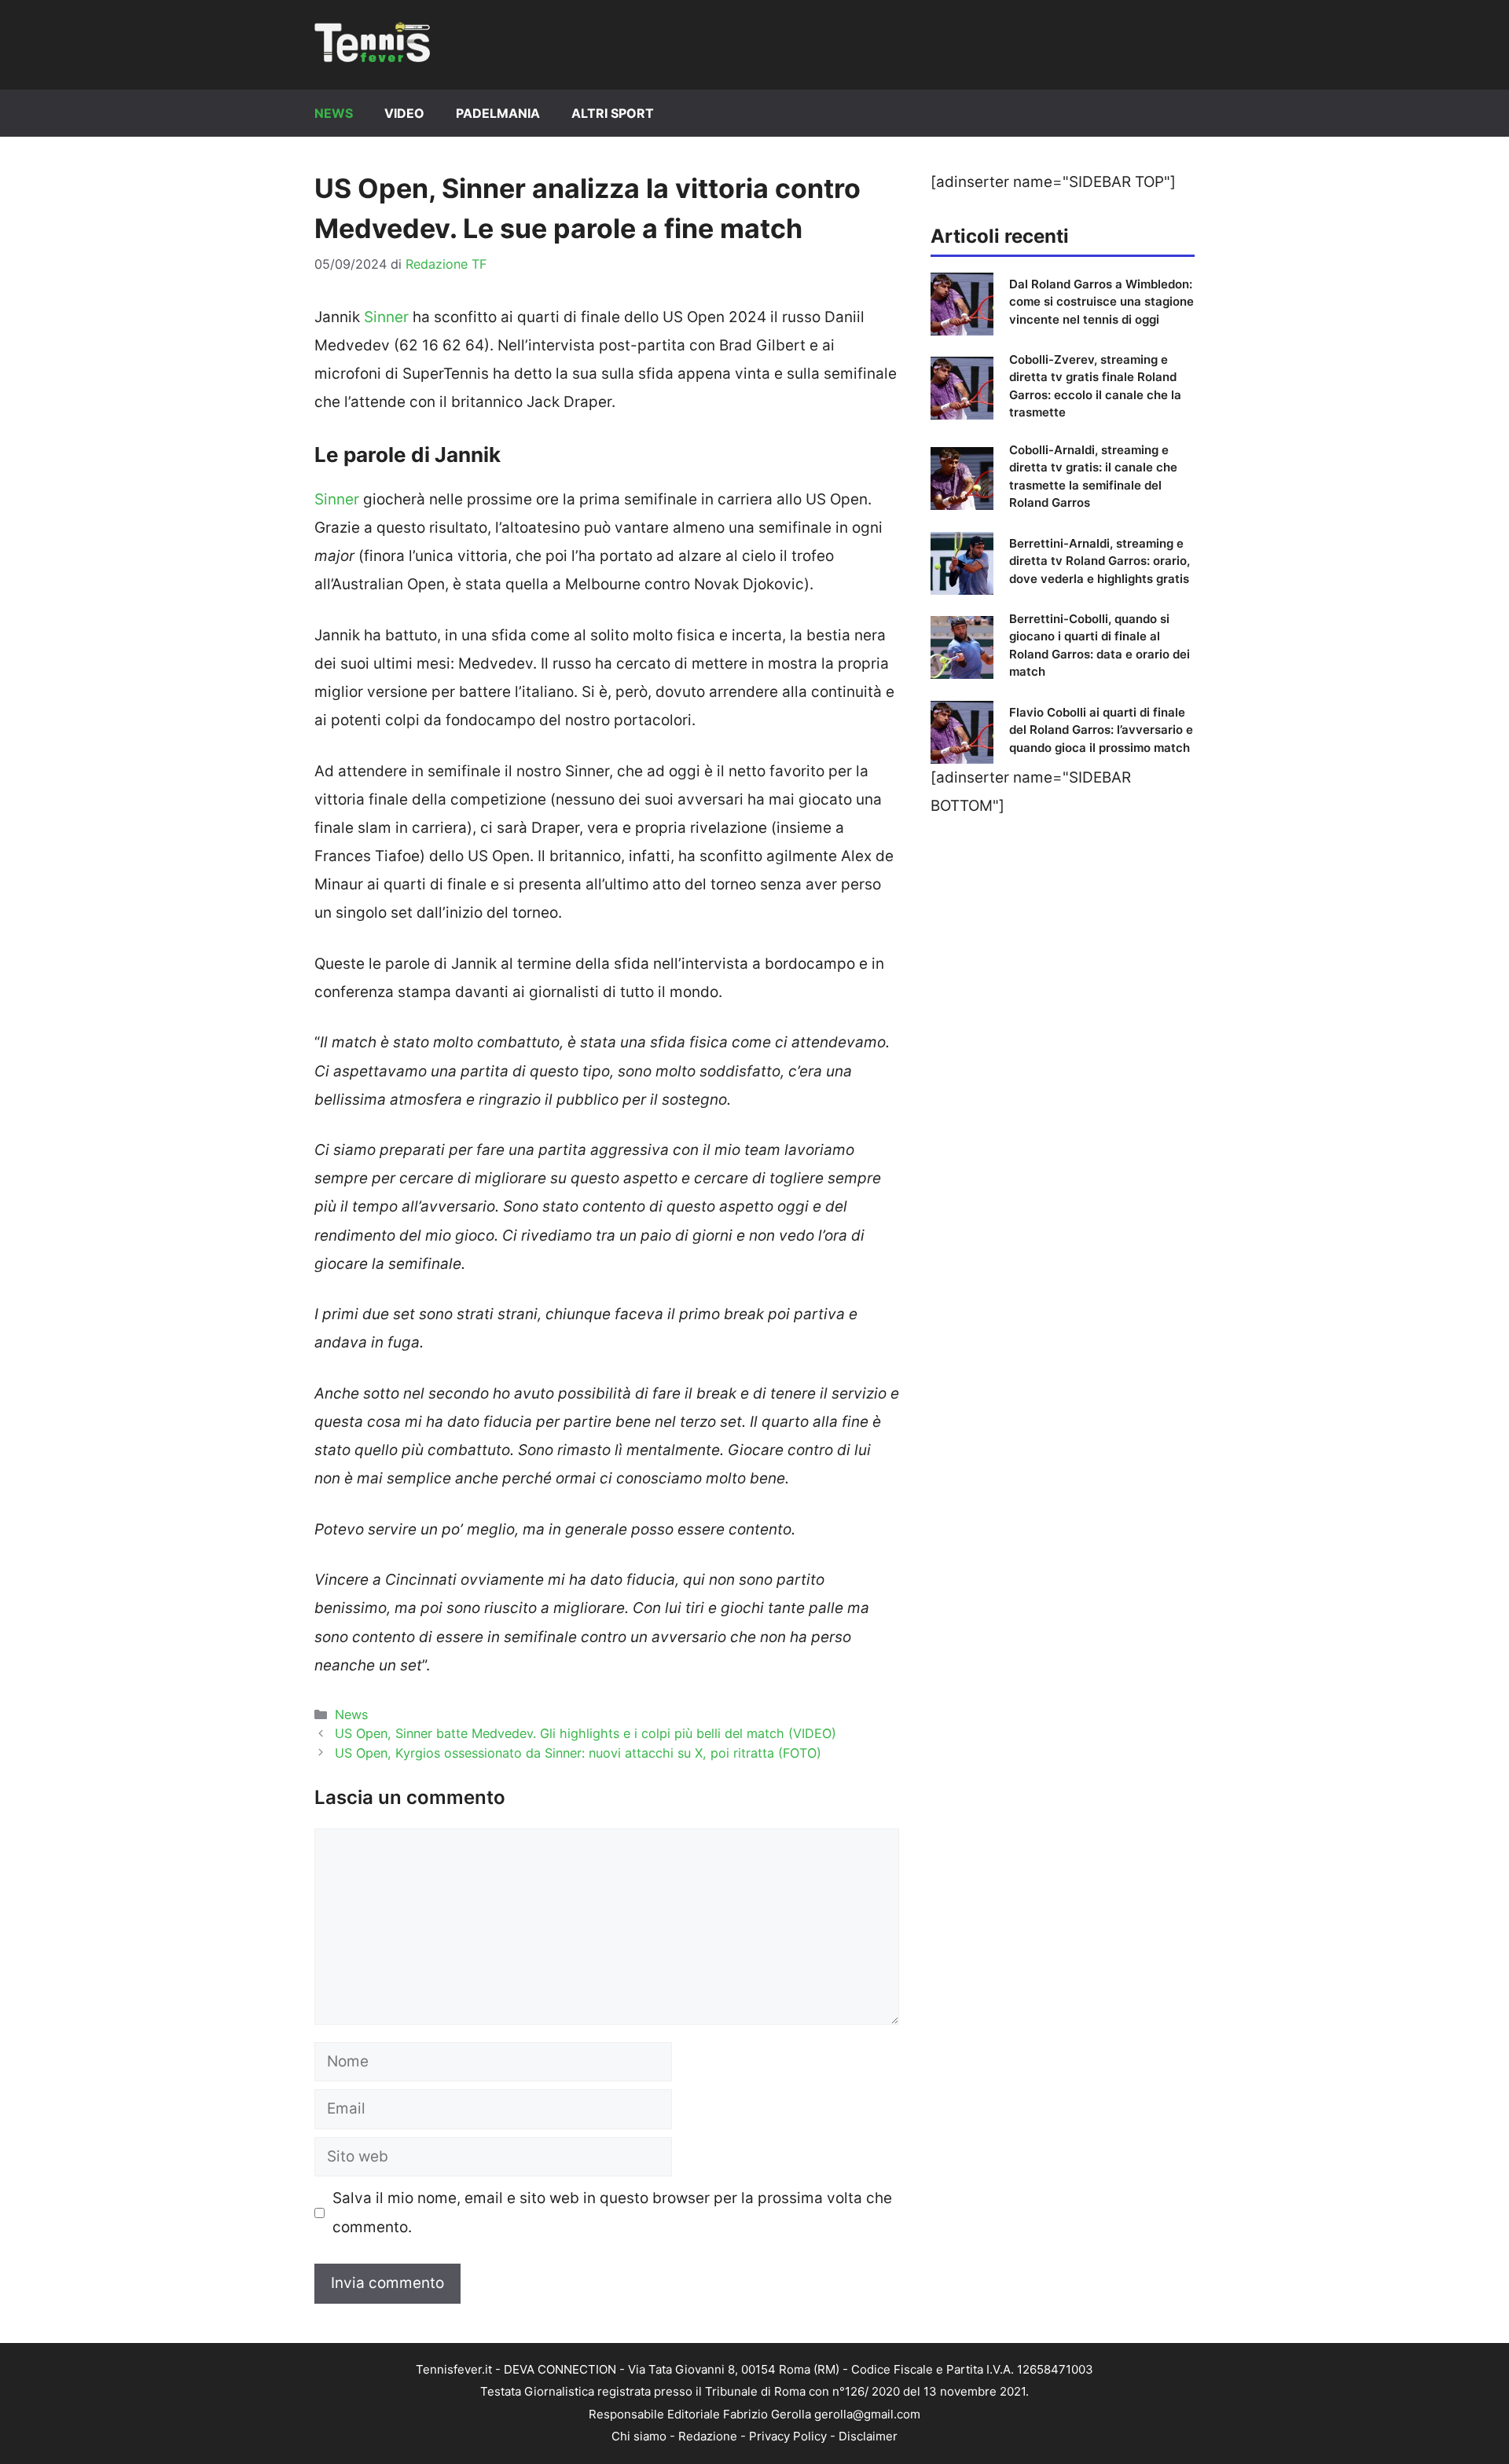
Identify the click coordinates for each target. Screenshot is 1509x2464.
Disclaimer (868, 2436)
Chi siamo (639, 2436)
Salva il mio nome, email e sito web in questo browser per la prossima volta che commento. (612, 2212)
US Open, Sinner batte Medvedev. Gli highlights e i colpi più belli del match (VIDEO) (586, 1733)
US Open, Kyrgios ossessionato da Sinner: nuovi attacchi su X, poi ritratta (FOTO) (578, 1753)
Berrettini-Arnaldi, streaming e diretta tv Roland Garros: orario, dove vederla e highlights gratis (1100, 561)
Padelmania (498, 113)
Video (404, 113)
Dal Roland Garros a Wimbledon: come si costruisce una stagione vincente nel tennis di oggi (1101, 302)
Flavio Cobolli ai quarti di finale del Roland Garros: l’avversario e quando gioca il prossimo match (1101, 730)
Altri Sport (613, 113)
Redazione (708, 2436)
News (334, 113)
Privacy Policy (788, 2436)
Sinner (386, 317)
